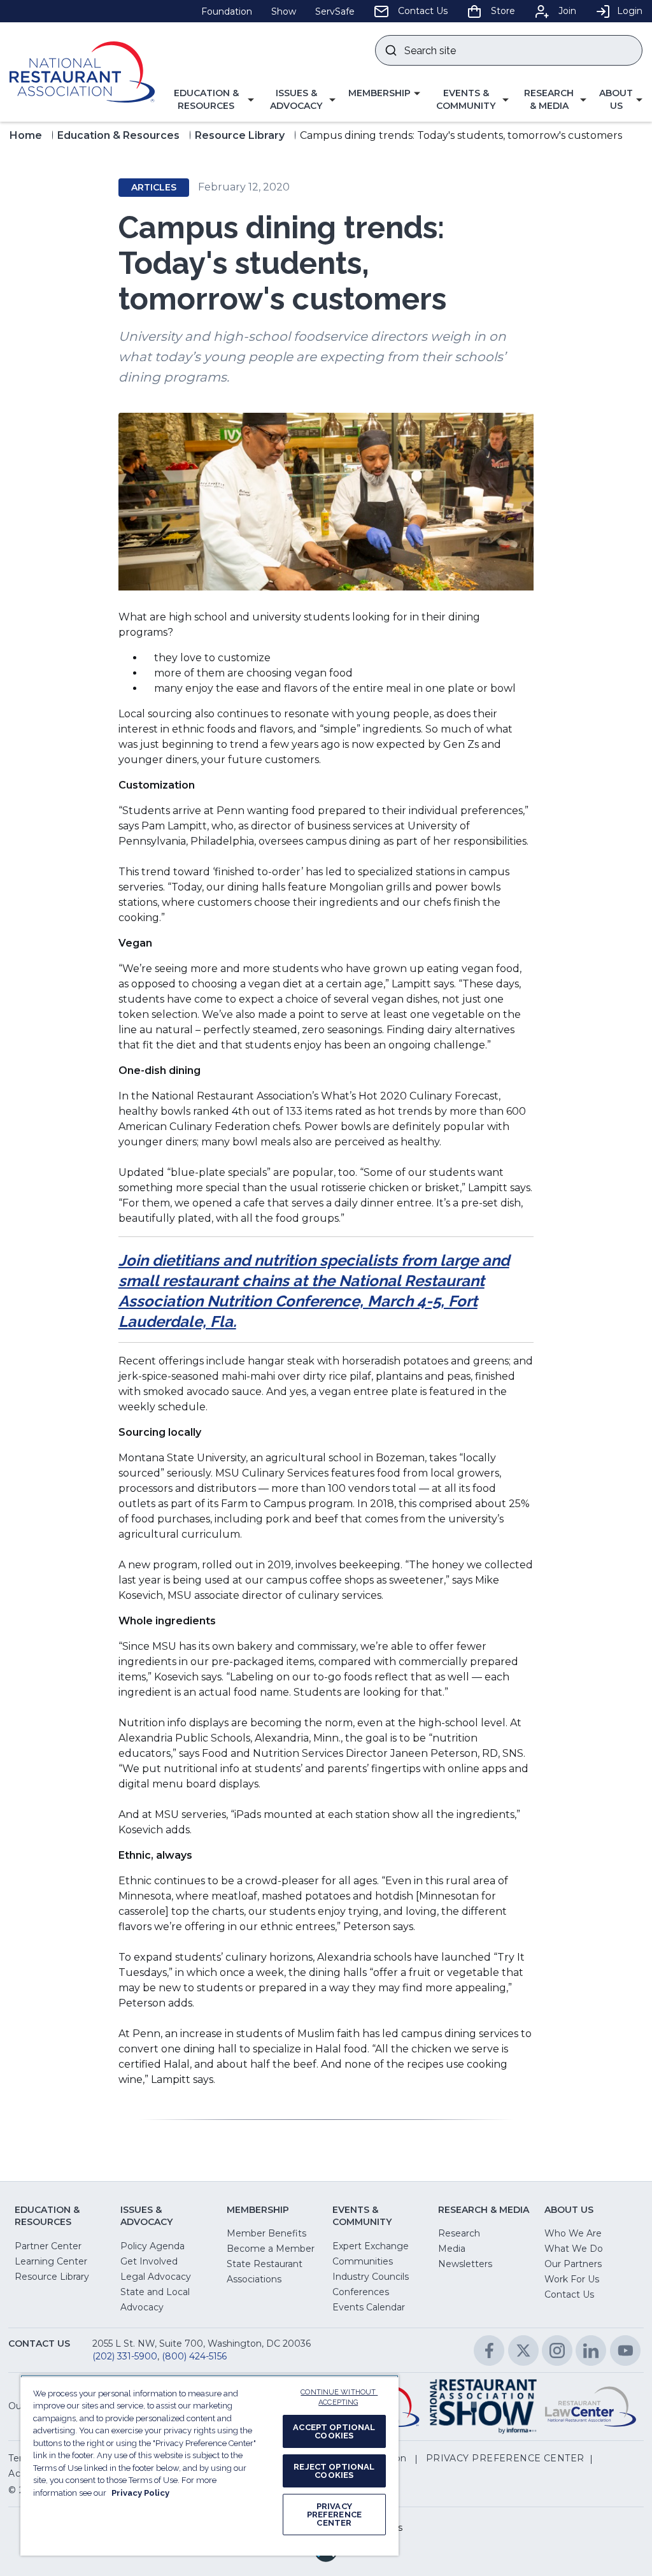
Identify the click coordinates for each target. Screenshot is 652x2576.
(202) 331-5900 (125, 2356)
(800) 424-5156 (194, 2356)
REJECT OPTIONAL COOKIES (334, 2471)
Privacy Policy (140, 2493)
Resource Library (240, 135)
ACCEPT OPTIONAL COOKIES (334, 2431)
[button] (211, 100)
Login (630, 11)
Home (26, 135)
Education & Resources (118, 135)
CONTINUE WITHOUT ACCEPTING (339, 2398)
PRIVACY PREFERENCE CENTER (334, 2515)
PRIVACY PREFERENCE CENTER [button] (505, 2458)
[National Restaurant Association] (82, 72)
